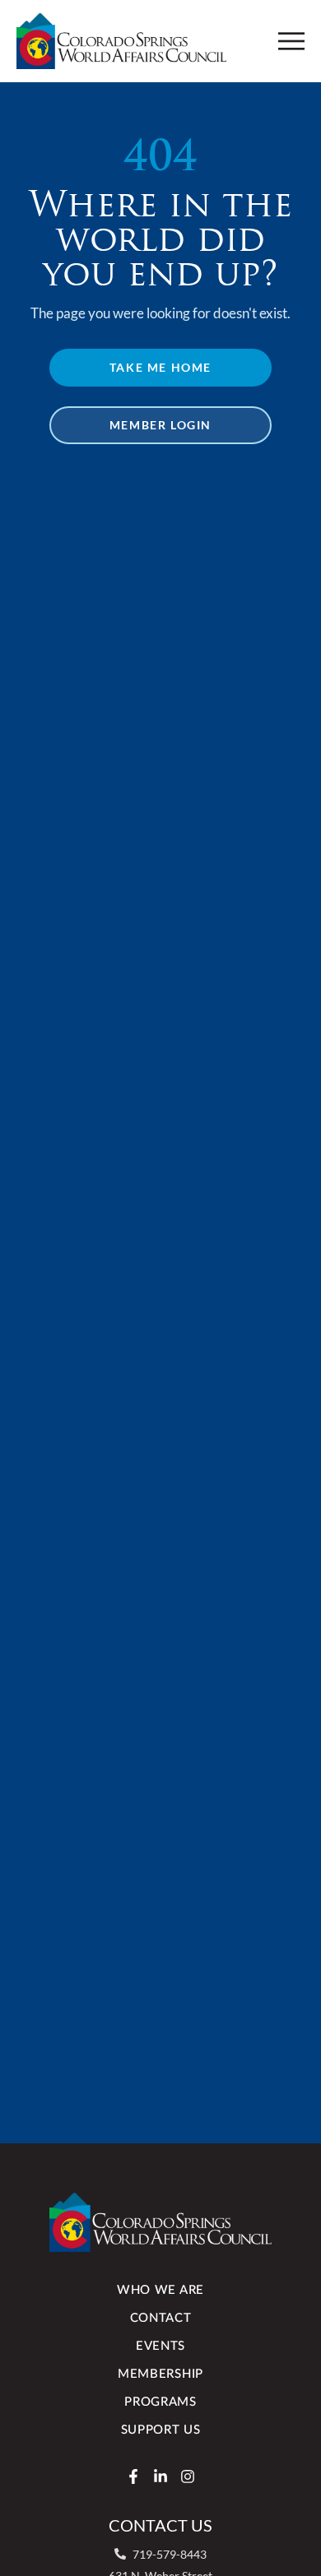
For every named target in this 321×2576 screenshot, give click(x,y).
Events (160, 2346)
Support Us (161, 2430)
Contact (161, 2318)
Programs (160, 2402)
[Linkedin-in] (160, 2476)
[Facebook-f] (133, 2476)
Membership (160, 2374)
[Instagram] (188, 2476)
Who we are (160, 2290)
